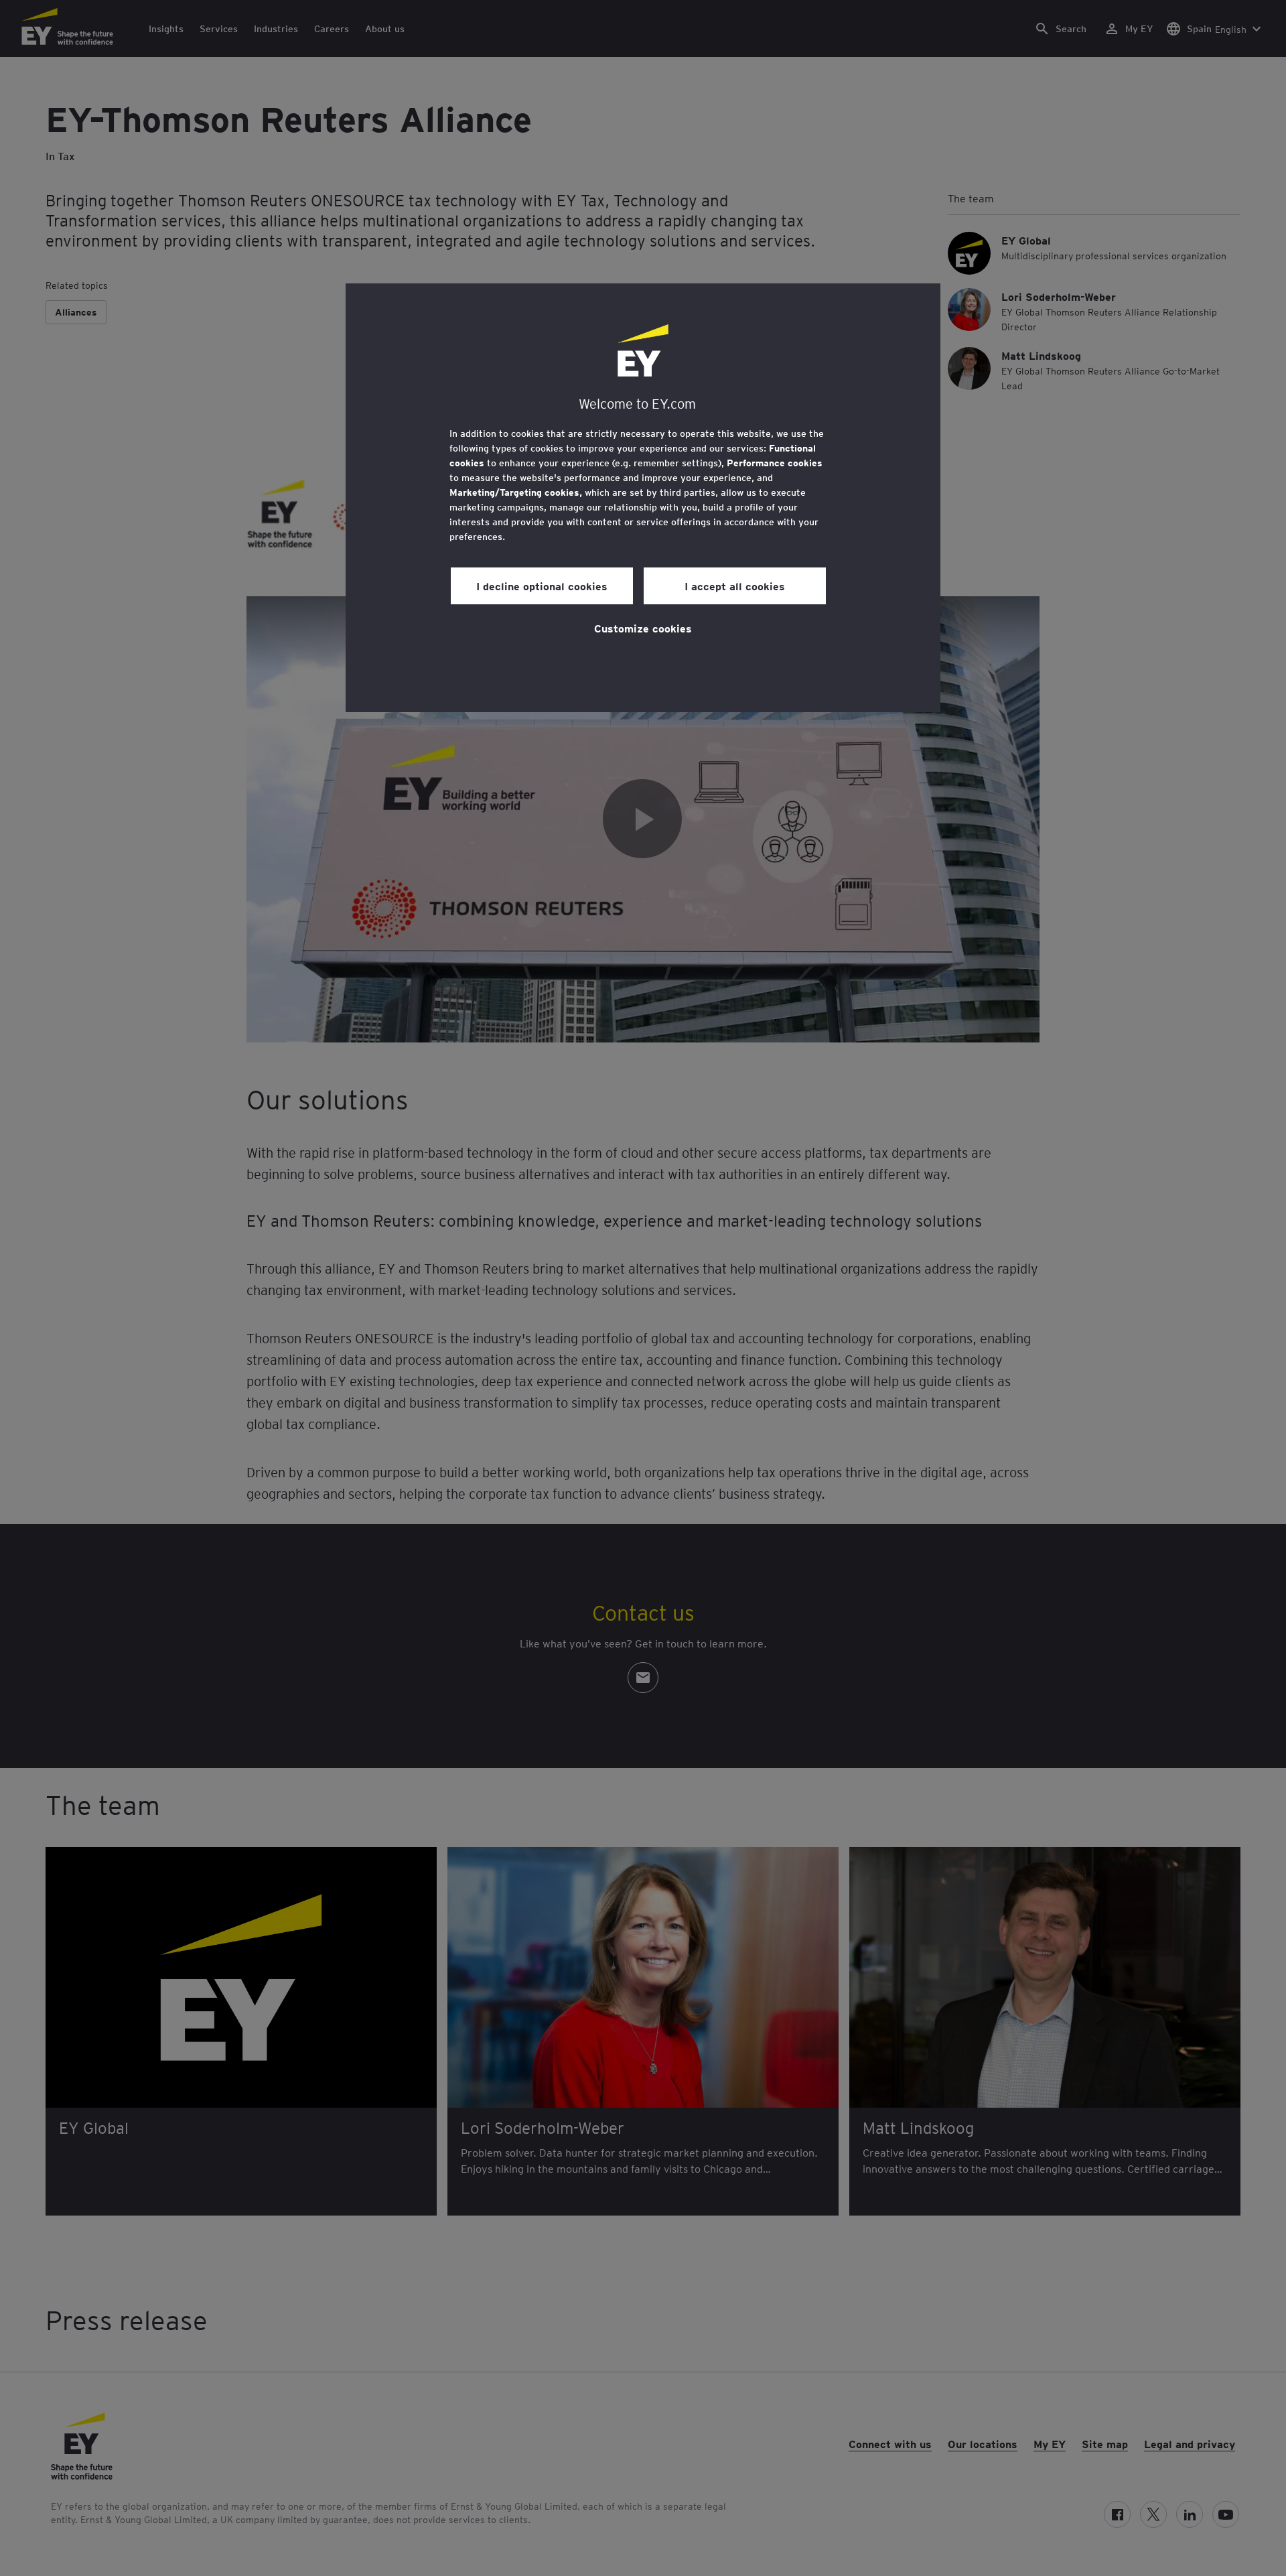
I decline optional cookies (542, 586)
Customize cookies (643, 628)
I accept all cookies (735, 586)
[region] (643, 498)
